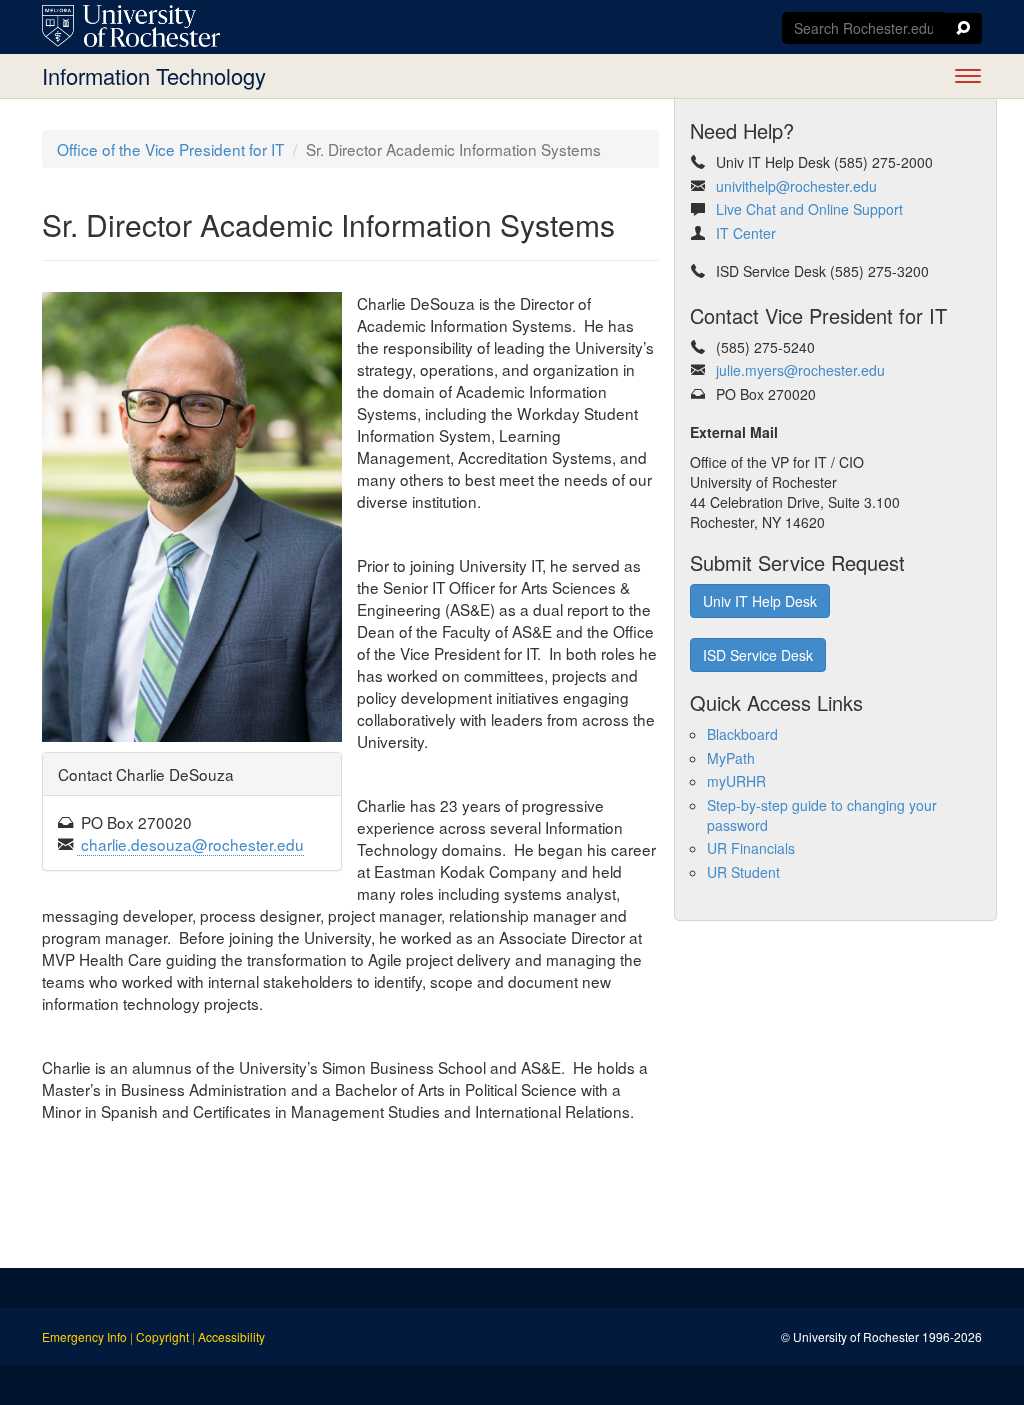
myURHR (736, 781)
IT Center (746, 233)
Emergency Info (84, 1336)
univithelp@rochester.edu (796, 186)
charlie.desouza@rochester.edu (190, 844)
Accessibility (231, 1336)
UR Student (743, 872)
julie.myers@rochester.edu (798, 370)
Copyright (162, 1336)
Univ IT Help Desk (760, 601)
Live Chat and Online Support (809, 209)
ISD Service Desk (758, 655)
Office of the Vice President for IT (170, 149)
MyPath (731, 758)
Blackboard (742, 734)
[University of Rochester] (131, 26)
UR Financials (751, 848)
